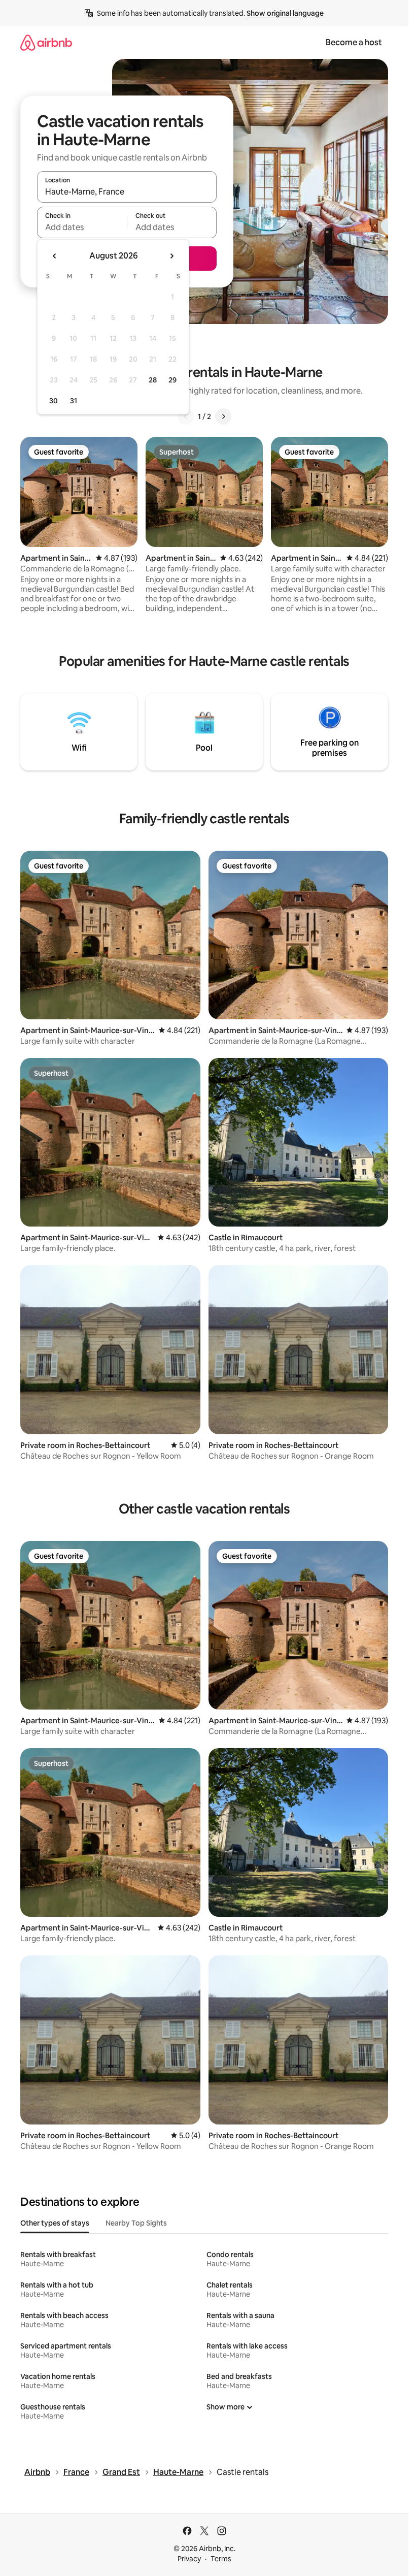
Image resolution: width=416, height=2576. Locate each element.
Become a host (354, 42)
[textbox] (82, 227)
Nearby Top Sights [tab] (136, 2223)
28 (153, 380)
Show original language (285, 13)
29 (172, 380)
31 (74, 401)
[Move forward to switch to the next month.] (171, 256)
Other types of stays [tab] (55, 2223)
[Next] (223, 416)
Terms (221, 2559)
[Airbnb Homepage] (46, 42)
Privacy (189, 2559)
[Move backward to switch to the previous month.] (55, 256)
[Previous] (186, 416)
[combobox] (127, 191)
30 (54, 401)
